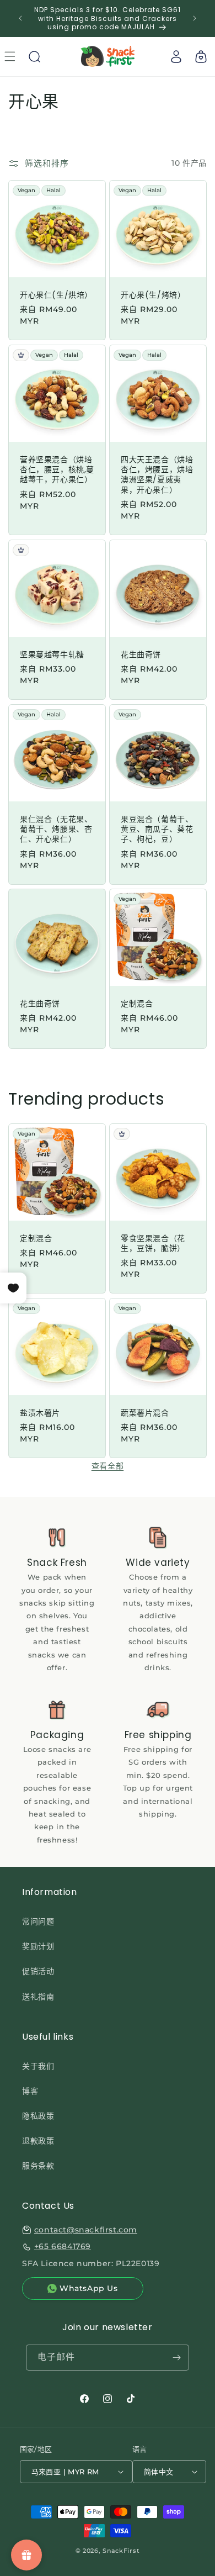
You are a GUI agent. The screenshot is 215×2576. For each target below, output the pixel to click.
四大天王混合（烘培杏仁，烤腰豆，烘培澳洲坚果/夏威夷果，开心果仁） (157, 475)
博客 (30, 2091)
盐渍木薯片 (40, 1413)
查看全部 (108, 1466)
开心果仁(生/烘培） (56, 295)
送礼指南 (38, 1997)
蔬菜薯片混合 (145, 1413)
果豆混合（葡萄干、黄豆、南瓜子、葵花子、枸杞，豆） (157, 829)
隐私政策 (38, 2116)
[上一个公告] (20, 18)
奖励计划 (38, 1946)
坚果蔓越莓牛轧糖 (52, 654)
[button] (34, 56)
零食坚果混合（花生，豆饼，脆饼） (153, 1243)
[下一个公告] (195, 18)
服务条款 (38, 2166)
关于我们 (38, 2066)
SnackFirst (121, 2551)
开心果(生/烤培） (153, 295)
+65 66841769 (63, 2246)
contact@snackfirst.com (86, 2230)
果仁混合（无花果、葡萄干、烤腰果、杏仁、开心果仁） (56, 829)
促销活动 (38, 1971)
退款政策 (38, 2141)
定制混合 (137, 1004)
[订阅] (176, 2358)
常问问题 (38, 1922)
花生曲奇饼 (141, 654)
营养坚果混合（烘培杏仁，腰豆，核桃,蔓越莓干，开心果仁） (57, 470)
